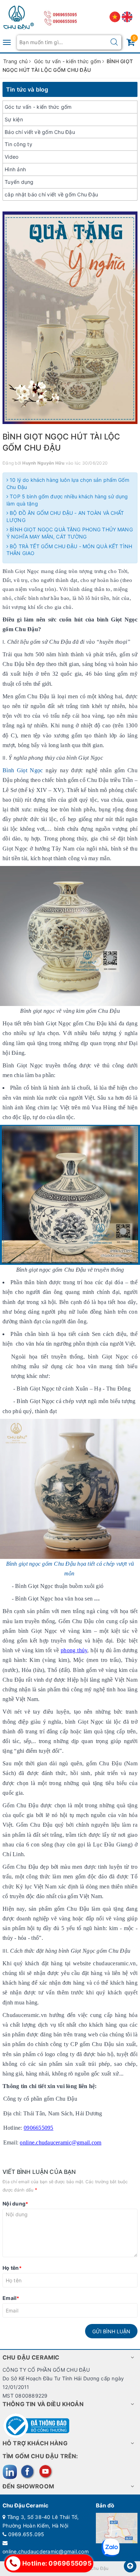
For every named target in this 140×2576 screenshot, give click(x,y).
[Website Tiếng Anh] (127, 16)
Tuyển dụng (19, 182)
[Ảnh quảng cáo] (70, 318)
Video (11, 157)
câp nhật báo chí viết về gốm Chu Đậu (51, 194)
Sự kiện (14, 119)
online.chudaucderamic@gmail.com (46, 2551)
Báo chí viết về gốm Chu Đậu (40, 132)
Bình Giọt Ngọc (23, 770)
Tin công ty (18, 144)
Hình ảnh (15, 169)
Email (11, 2298)
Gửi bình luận (111, 2331)
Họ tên (12, 2268)
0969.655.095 (26, 2534)
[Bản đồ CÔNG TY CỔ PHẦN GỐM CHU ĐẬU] (117, 2528)
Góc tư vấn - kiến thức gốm (38, 107)
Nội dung (15, 2204)
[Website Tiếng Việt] (116, 16)
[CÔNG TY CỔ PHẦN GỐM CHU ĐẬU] (19, 16)
